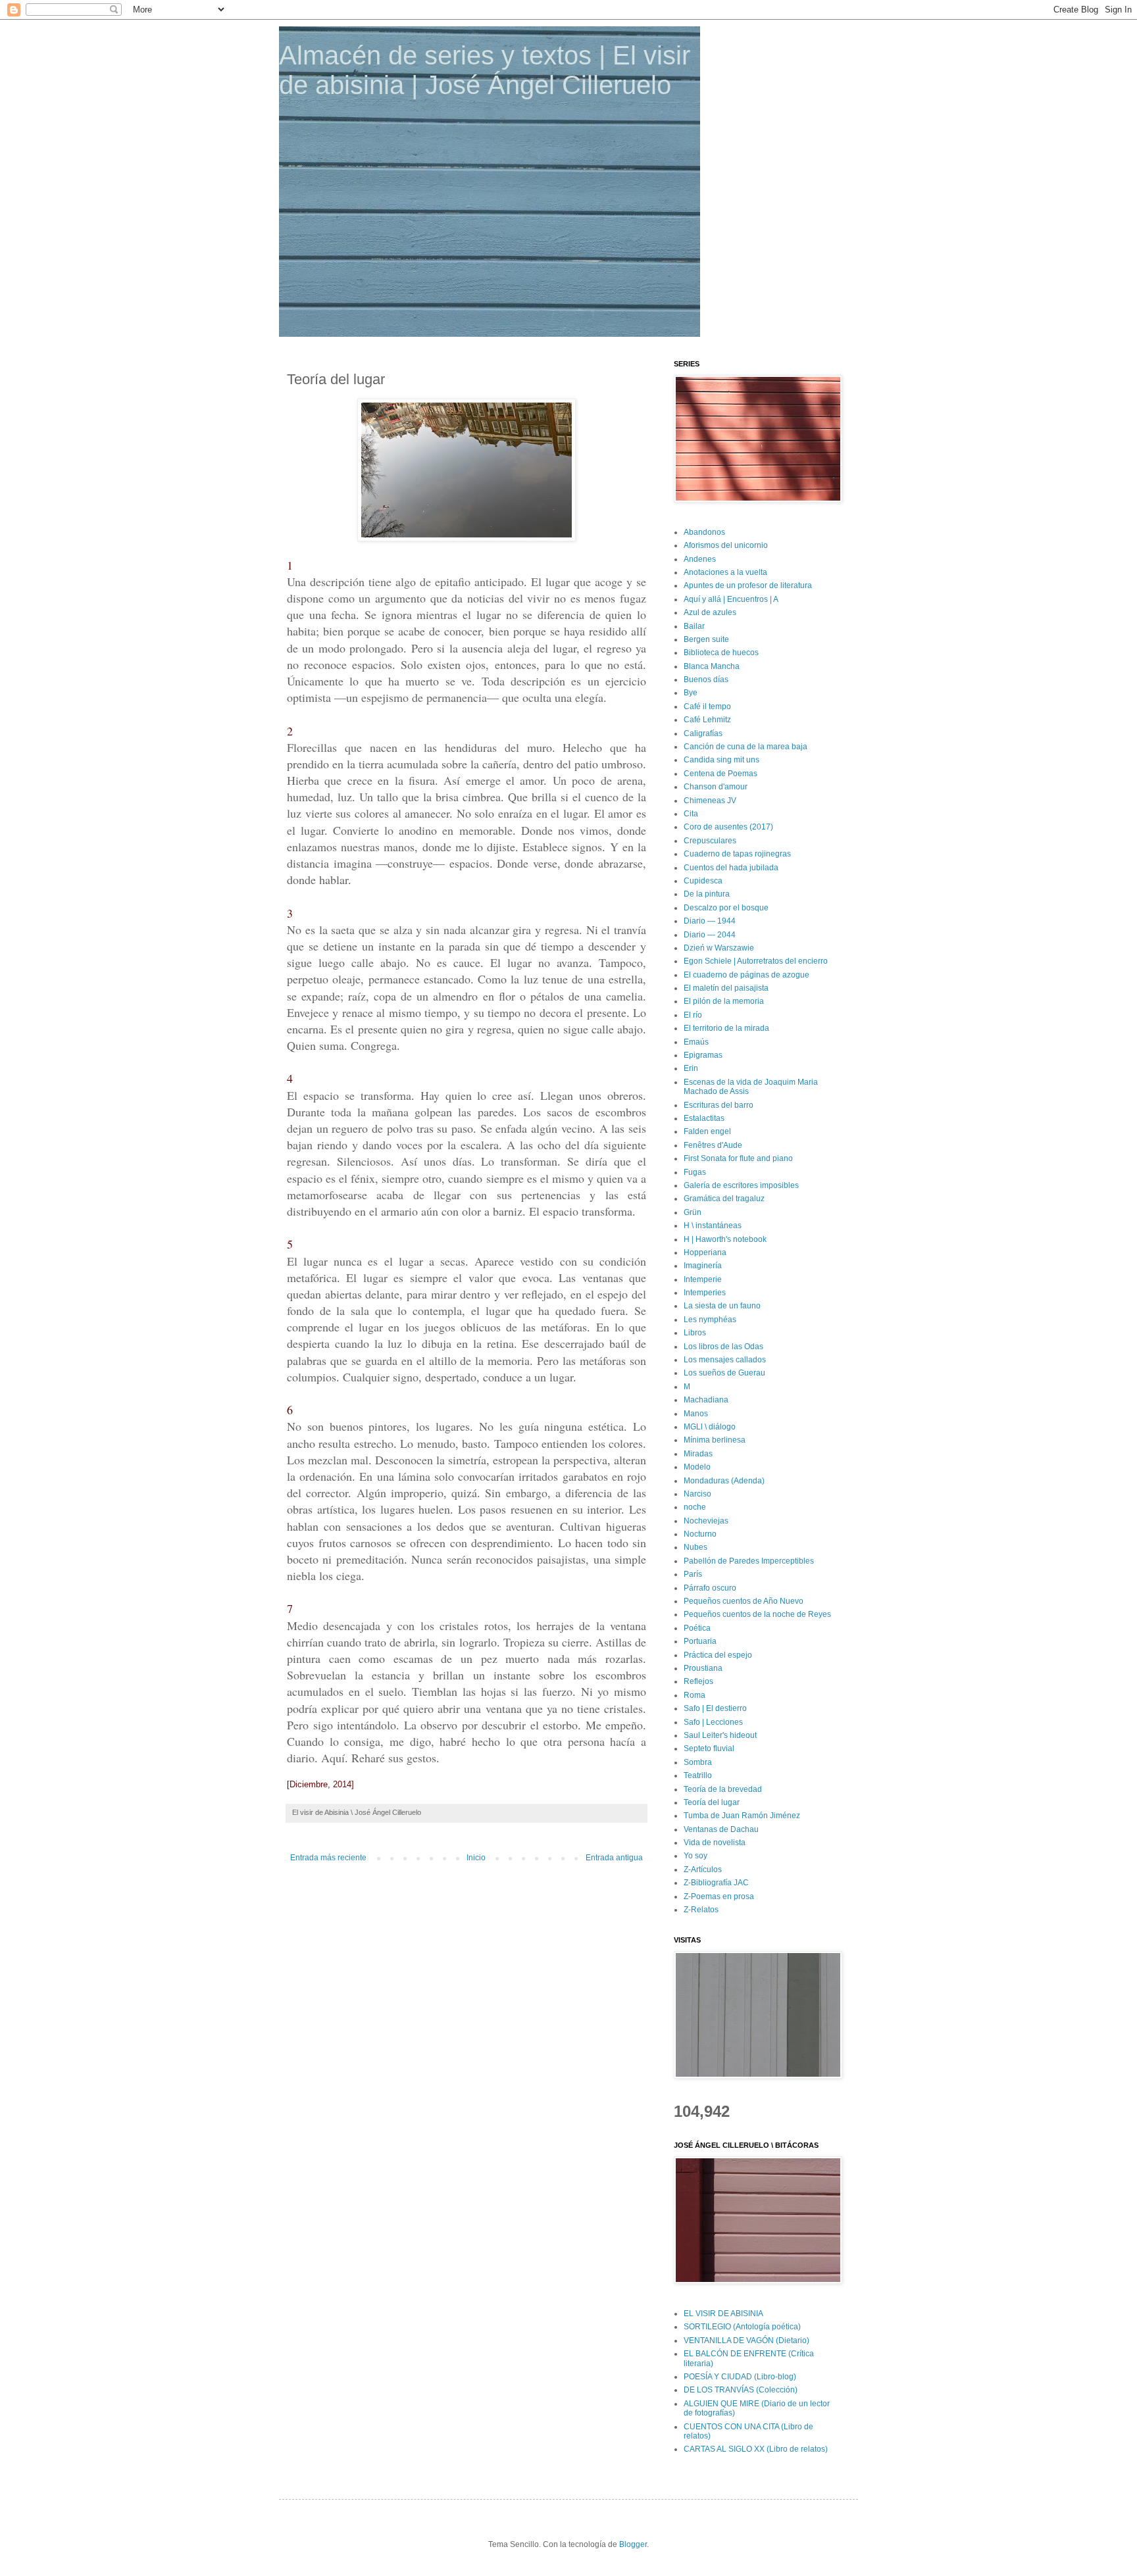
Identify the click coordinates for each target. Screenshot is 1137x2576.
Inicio (476, 1858)
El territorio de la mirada (726, 1028)
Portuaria (700, 1641)
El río (693, 1015)
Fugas (695, 1172)
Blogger (633, 2544)
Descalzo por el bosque (726, 908)
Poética (697, 1628)
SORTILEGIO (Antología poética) (742, 2327)
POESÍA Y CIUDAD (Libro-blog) (740, 2377)
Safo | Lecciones (713, 1722)
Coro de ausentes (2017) (728, 827)
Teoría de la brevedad (723, 1789)
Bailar (694, 626)
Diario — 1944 (710, 921)
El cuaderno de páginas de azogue (746, 975)
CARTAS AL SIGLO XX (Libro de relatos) (756, 2449)
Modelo (697, 1467)
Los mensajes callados (725, 1360)
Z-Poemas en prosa (719, 1896)
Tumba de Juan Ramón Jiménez (742, 1816)
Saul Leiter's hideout (720, 1735)
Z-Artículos (703, 1870)
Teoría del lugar (712, 1802)
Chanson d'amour (716, 787)
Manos (696, 1414)
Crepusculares (710, 841)
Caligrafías (703, 733)
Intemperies (705, 1293)
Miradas (698, 1454)
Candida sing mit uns (721, 760)
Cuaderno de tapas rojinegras (737, 854)
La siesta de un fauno (722, 1306)
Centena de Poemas (720, 774)
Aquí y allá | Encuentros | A (731, 599)
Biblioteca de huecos (721, 653)
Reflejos (698, 1681)
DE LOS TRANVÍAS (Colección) (741, 2390)
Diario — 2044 (710, 935)
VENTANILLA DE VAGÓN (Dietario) (746, 2341)
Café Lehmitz (707, 720)
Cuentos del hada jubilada (731, 868)
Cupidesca (703, 881)
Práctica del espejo (718, 1655)
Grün (693, 1212)
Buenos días (706, 680)
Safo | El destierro (715, 1708)
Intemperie (703, 1279)
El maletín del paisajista (726, 988)
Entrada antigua (614, 1858)
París (693, 1574)
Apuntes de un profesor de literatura (748, 585)
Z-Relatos (701, 1910)
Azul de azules (710, 612)
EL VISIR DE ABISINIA (723, 2314)
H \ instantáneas (713, 1226)
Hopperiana (705, 1252)
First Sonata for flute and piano (738, 1158)
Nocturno (700, 1534)
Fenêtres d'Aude (713, 1145)
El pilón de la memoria (724, 1001)
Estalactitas (704, 1118)
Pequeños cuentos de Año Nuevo (744, 1601)
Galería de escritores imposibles (741, 1185)
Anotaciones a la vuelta (725, 572)
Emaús (696, 1042)
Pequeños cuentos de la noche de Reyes (757, 1614)
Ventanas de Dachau (721, 1829)
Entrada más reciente (328, 1858)
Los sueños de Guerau (724, 1373)
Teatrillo (698, 1775)
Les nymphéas (710, 1320)
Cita (691, 814)
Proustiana (703, 1668)
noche (695, 1507)
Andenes (700, 559)
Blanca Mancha (712, 666)
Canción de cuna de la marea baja (745, 747)
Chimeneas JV (710, 801)
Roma (695, 1695)
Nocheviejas (706, 1521)
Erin (691, 1068)
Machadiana (706, 1400)
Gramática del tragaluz (724, 1199)
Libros (695, 1333)
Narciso (697, 1494)
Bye (691, 693)
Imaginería (703, 1266)
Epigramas (703, 1055)
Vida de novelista (715, 1843)
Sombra (698, 1762)
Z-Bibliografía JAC (716, 1883)
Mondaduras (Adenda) (724, 1481)
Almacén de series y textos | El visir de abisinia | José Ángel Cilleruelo (485, 70)
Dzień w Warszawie (719, 948)
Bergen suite (706, 639)
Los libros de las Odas (723, 1347)
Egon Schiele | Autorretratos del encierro (756, 961)
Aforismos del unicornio (726, 545)
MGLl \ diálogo (710, 1427)
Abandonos (704, 532)
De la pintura (707, 894)
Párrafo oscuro (710, 1588)
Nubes (695, 1547)
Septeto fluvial (709, 1748)
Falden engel (707, 1131)
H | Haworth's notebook (725, 1239)
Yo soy (695, 1856)
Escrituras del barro (719, 1105)
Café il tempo (707, 706)
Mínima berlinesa (715, 1440)
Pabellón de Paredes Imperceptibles (749, 1561)
